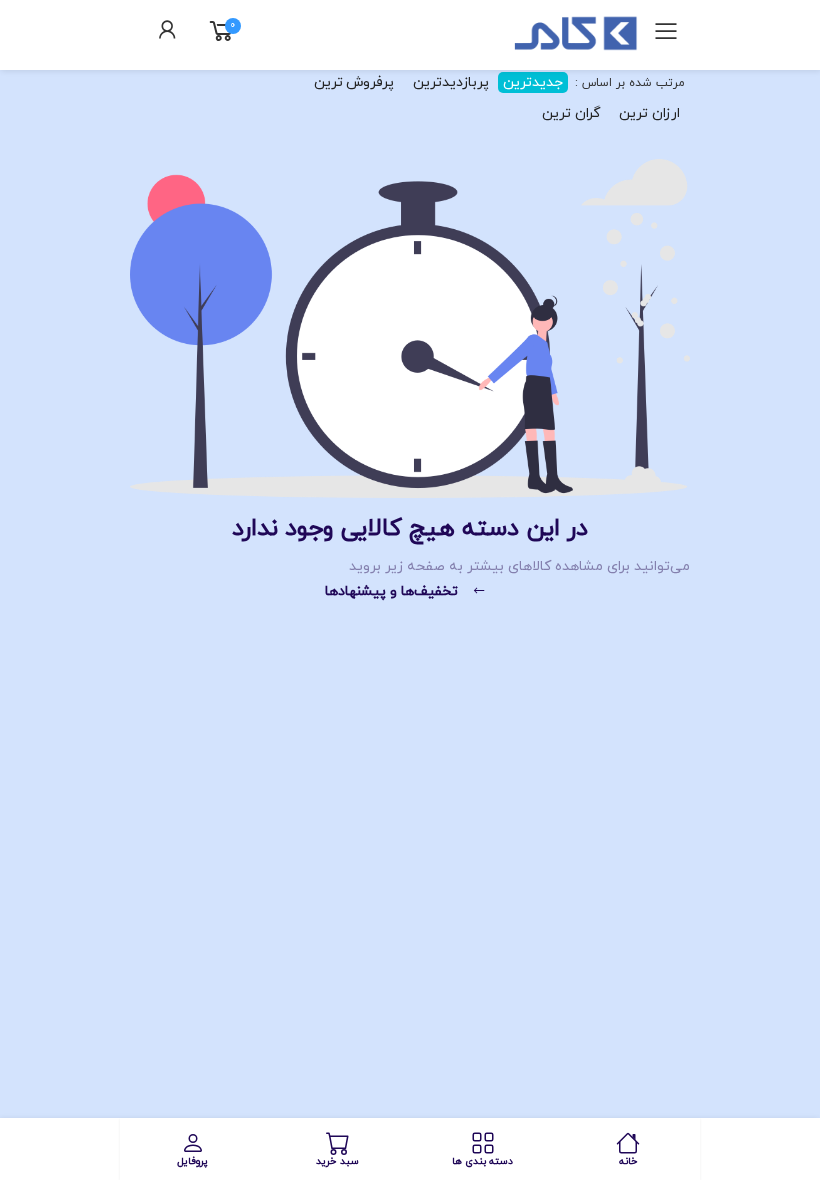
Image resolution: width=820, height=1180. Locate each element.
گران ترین (571, 113)
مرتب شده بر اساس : (628, 83)
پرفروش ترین (354, 82)
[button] (168, 33)
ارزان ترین (649, 113)
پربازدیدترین (451, 82)
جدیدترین (533, 82)
